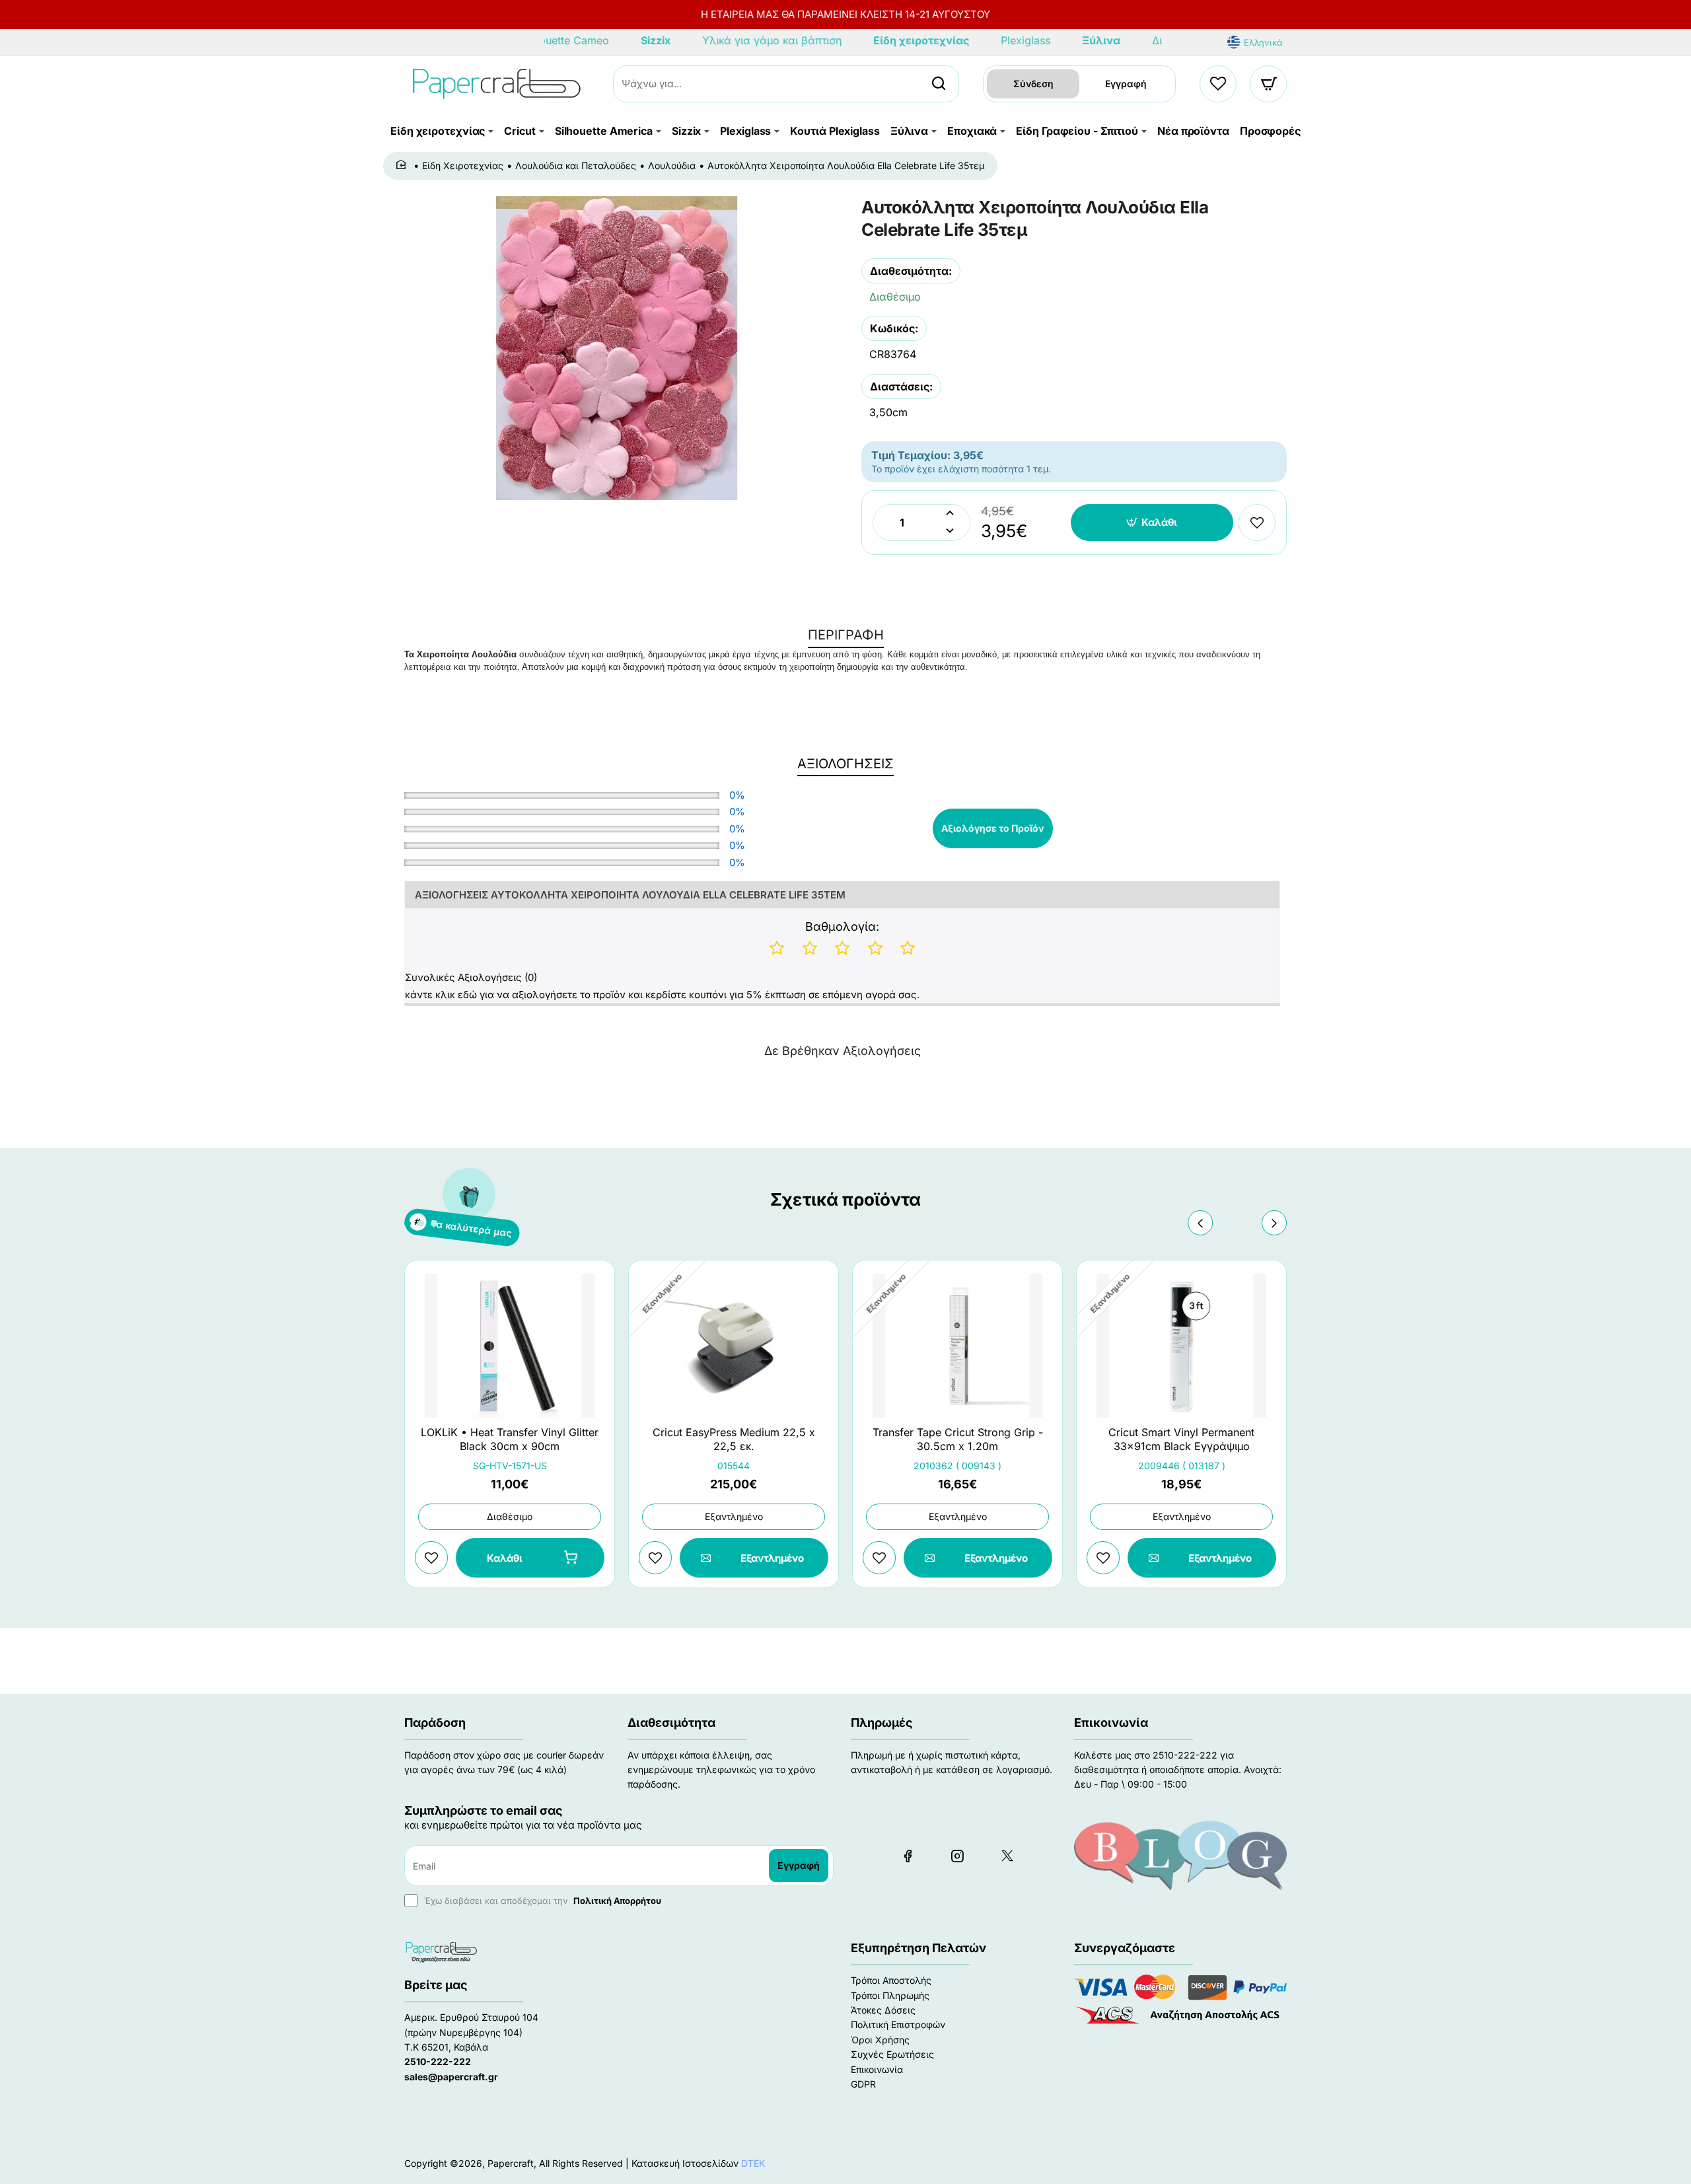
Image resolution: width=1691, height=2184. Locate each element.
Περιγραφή (846, 635)
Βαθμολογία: (842, 927)
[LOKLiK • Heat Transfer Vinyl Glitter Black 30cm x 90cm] (510, 1346)
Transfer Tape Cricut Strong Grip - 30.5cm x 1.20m (958, 1439)
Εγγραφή (1126, 84)
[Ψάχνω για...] (939, 84)
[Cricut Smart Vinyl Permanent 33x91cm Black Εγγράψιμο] (1181, 1346)
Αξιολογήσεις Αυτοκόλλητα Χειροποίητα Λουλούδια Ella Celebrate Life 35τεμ (630, 895)
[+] (950, 514)
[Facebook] (908, 1856)
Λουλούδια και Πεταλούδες (576, 165)
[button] (1152, 523)
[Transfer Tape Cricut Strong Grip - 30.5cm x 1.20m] (957, 1346)
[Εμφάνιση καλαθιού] (1269, 84)
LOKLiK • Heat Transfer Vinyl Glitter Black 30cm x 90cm (510, 1439)
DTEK (753, 2163)
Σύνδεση (1033, 84)
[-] (950, 531)
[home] (403, 165)
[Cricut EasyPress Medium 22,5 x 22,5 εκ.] (734, 1346)
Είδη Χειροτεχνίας (463, 165)
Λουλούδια (672, 165)
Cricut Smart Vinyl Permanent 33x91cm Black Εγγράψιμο (1181, 1439)
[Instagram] (957, 1856)
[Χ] (1007, 1856)
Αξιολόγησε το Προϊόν (993, 828)
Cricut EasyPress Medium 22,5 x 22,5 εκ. (734, 1439)
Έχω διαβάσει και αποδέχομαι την (541, 1901)
